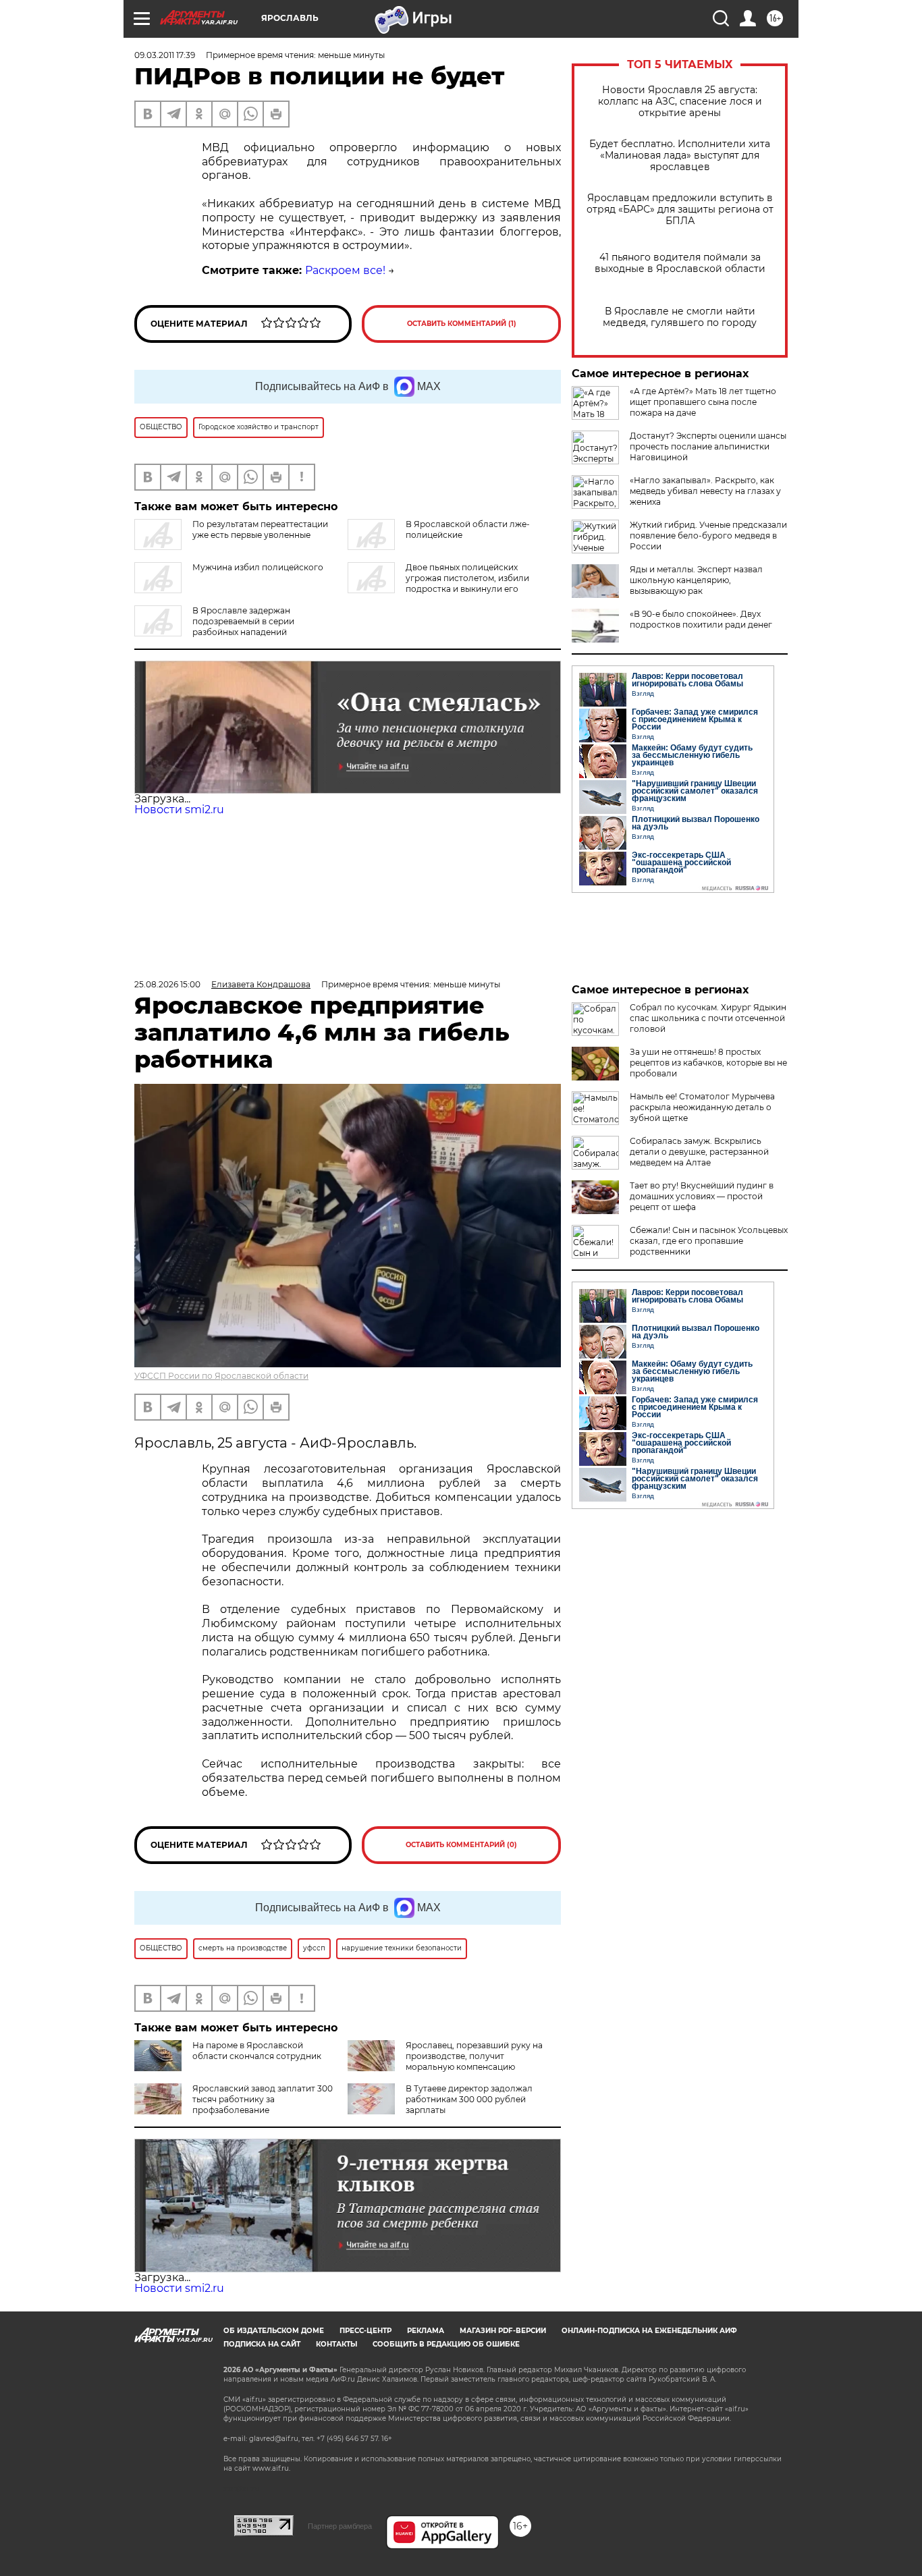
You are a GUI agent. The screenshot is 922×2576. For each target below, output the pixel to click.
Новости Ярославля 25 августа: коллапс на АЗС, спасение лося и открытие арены (680, 102)
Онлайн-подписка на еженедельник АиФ (649, 2331)
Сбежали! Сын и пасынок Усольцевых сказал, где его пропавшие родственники (709, 1241)
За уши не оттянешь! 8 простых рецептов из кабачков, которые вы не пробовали (708, 1063)
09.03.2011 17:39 (165, 55)
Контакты (336, 2344)
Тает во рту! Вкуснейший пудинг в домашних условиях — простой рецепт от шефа (702, 1196)
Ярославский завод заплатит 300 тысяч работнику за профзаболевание (263, 2099)
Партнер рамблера (340, 2526)
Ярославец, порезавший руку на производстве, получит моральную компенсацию (474, 2056)
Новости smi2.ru (179, 810)
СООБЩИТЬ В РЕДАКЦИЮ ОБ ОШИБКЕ (446, 2344)
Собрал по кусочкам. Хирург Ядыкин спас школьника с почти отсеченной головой (708, 1018)
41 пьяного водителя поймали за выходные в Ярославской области (680, 263)
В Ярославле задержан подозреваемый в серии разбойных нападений (243, 621)
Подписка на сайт (262, 2344)
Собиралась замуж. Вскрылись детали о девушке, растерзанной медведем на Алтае (699, 1152)
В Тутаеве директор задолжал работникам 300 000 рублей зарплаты (469, 2099)
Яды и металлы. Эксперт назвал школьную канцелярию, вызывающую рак (696, 580)
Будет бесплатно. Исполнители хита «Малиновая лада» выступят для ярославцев (680, 156)
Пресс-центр (365, 2331)
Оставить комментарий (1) (462, 324)
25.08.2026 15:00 (167, 984)
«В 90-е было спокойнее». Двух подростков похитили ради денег (701, 619)
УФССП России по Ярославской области (221, 1376)
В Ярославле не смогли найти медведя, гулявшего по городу (680, 317)
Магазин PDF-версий (503, 2331)
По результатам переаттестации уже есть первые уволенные (260, 529)
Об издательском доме (274, 2331)
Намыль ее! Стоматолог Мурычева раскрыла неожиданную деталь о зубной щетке (702, 1107)
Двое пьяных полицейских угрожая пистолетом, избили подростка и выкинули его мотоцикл (438, 583)
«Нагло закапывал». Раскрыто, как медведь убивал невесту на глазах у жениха (705, 491)
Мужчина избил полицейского (258, 567)
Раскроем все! (345, 270)
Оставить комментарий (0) (461, 1845)
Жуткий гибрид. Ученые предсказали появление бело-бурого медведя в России (708, 536)
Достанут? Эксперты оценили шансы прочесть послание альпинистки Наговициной (708, 446)
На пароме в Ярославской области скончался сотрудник (257, 2051)
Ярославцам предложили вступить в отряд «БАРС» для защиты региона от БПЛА (680, 210)
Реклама (426, 2331)
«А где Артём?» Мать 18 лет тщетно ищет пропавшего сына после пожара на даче (703, 402)
